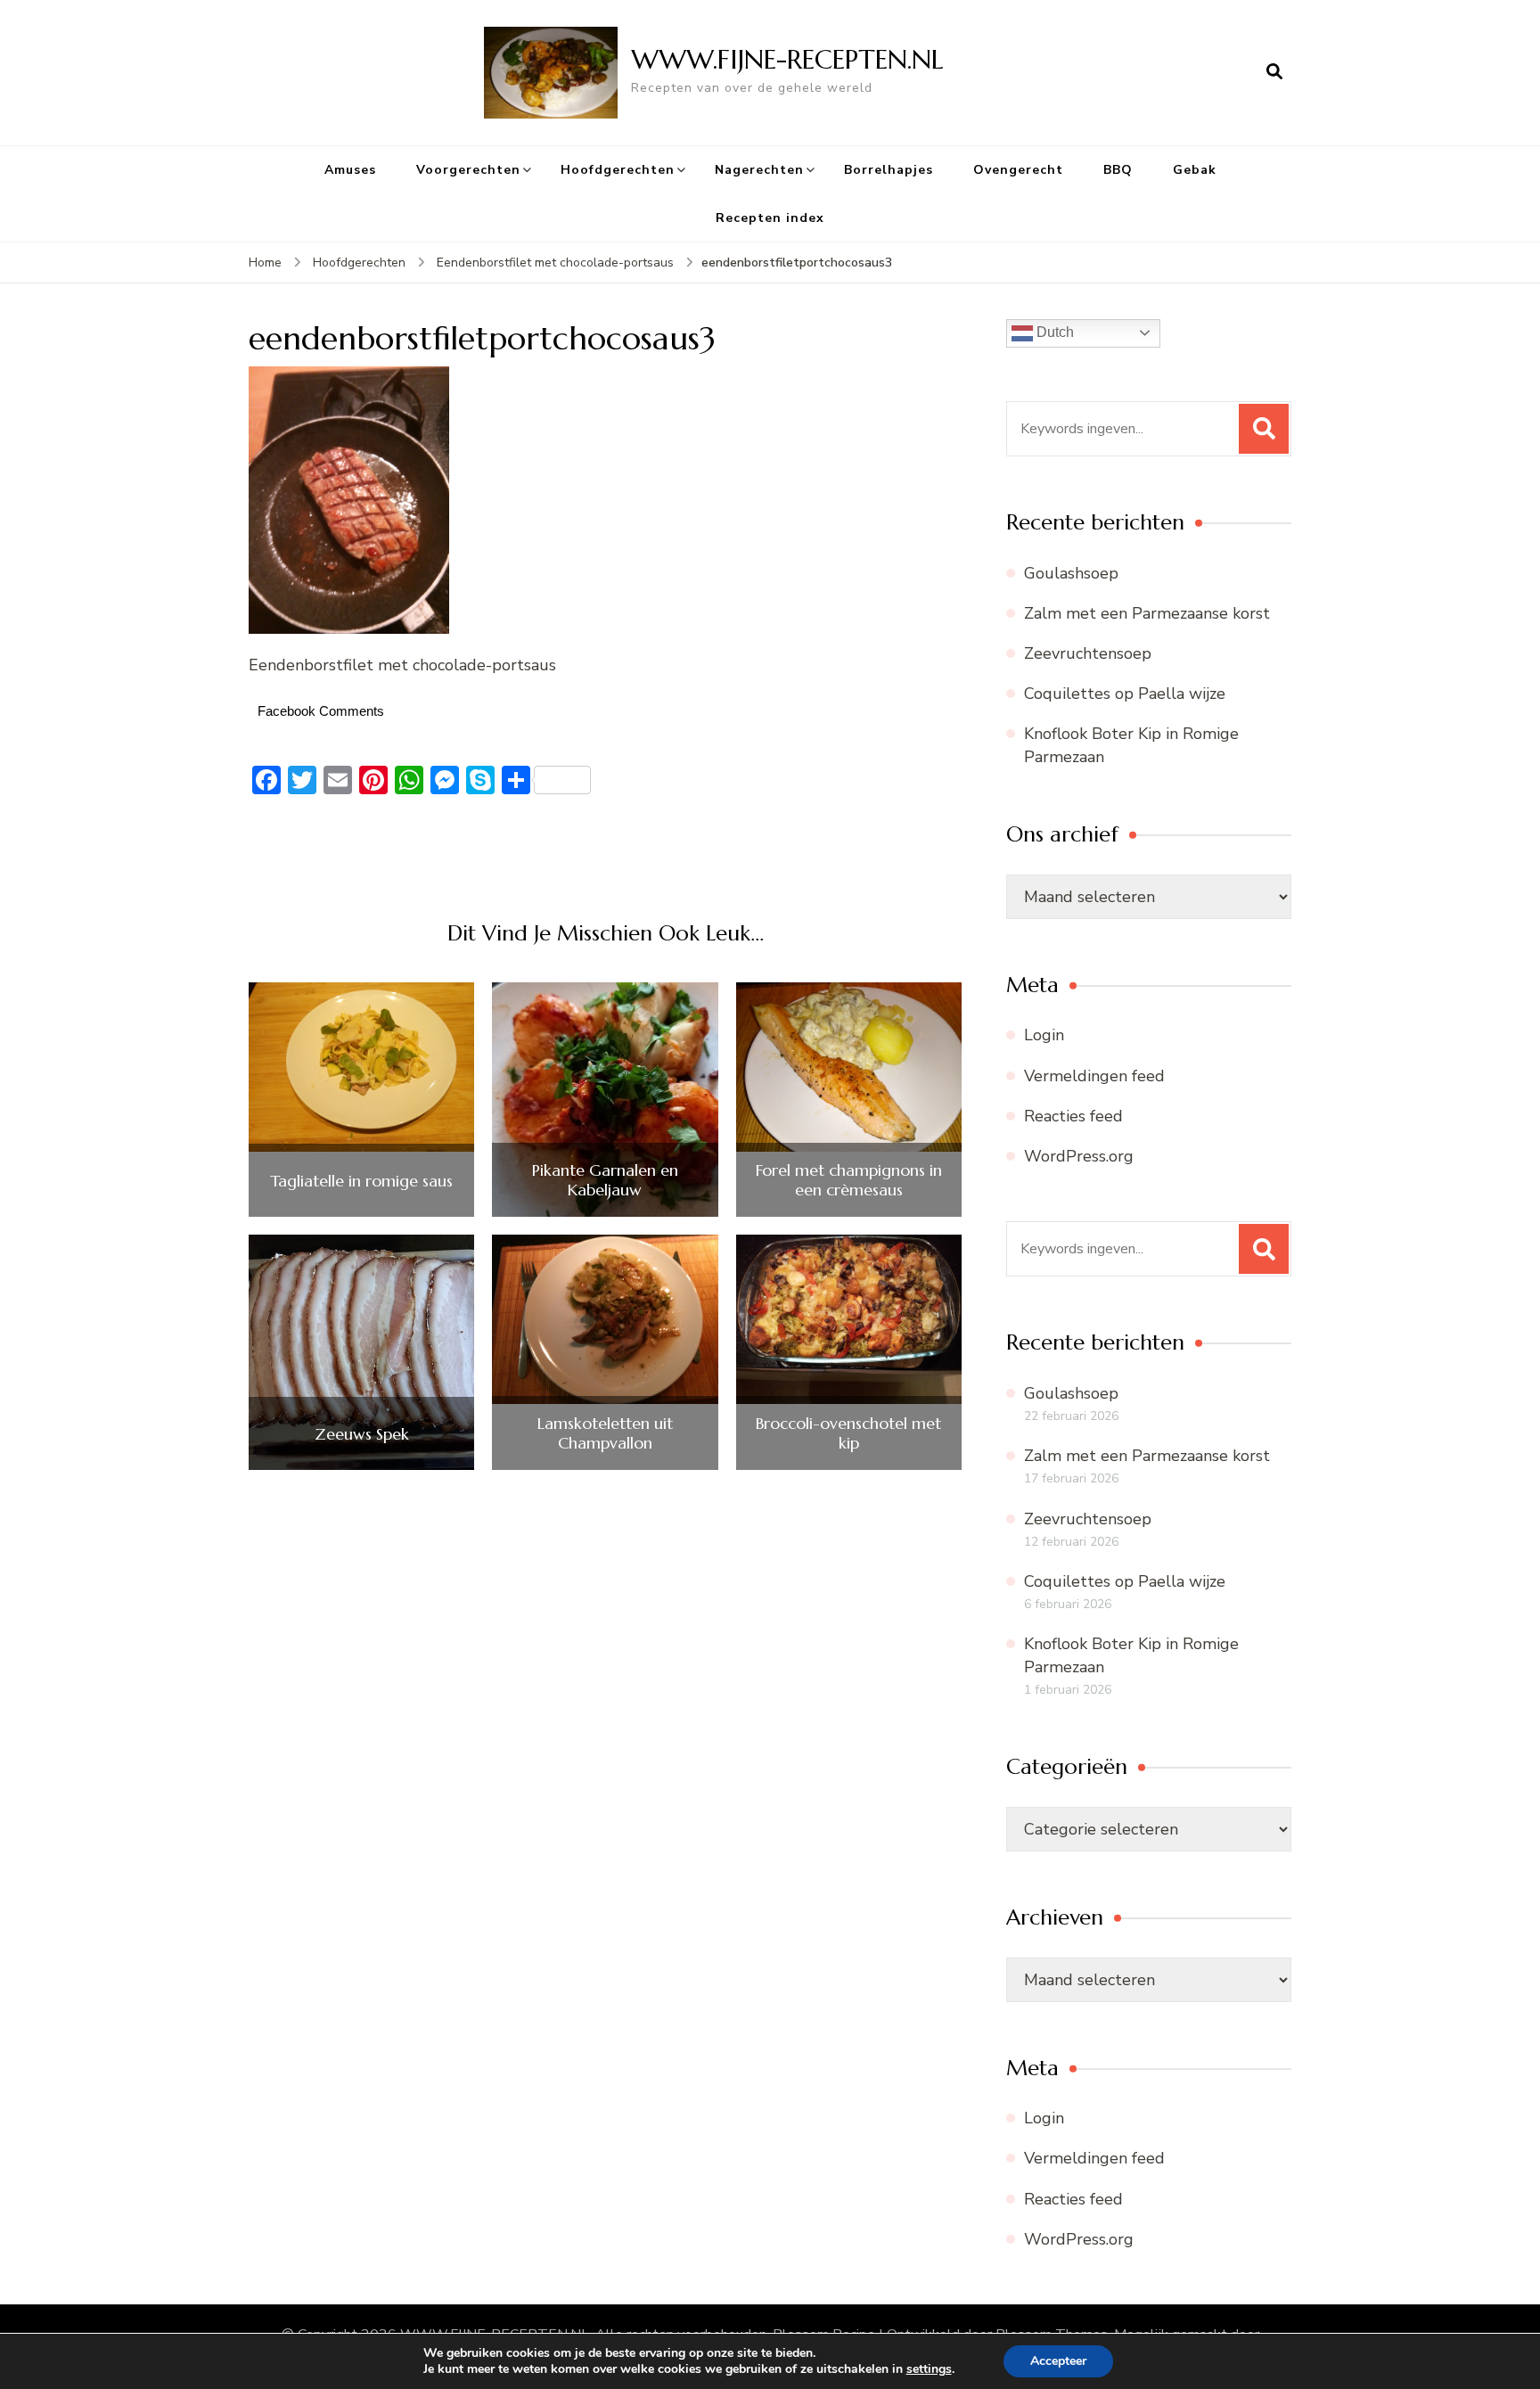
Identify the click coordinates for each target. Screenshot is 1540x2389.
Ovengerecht (1018, 170)
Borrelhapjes (889, 170)
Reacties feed (1073, 1116)
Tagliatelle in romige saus (361, 1181)
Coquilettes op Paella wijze (1125, 694)
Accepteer (1058, 2361)
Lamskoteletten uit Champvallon (605, 1433)
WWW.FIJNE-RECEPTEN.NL (787, 59)
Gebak (1195, 170)
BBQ (1118, 170)
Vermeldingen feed (1094, 1076)
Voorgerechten (468, 170)
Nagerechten (759, 170)
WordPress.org (1079, 1156)
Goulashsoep (1071, 573)
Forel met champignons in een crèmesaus (849, 1180)
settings (929, 2369)
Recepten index (770, 218)
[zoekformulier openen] (1274, 72)
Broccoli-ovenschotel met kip (848, 1433)
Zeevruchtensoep (1088, 653)
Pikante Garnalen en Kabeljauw (605, 1180)
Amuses (350, 170)
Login (1044, 1035)
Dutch (1053, 332)
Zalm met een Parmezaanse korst (1147, 613)
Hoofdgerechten (618, 170)
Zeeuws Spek (362, 1434)
